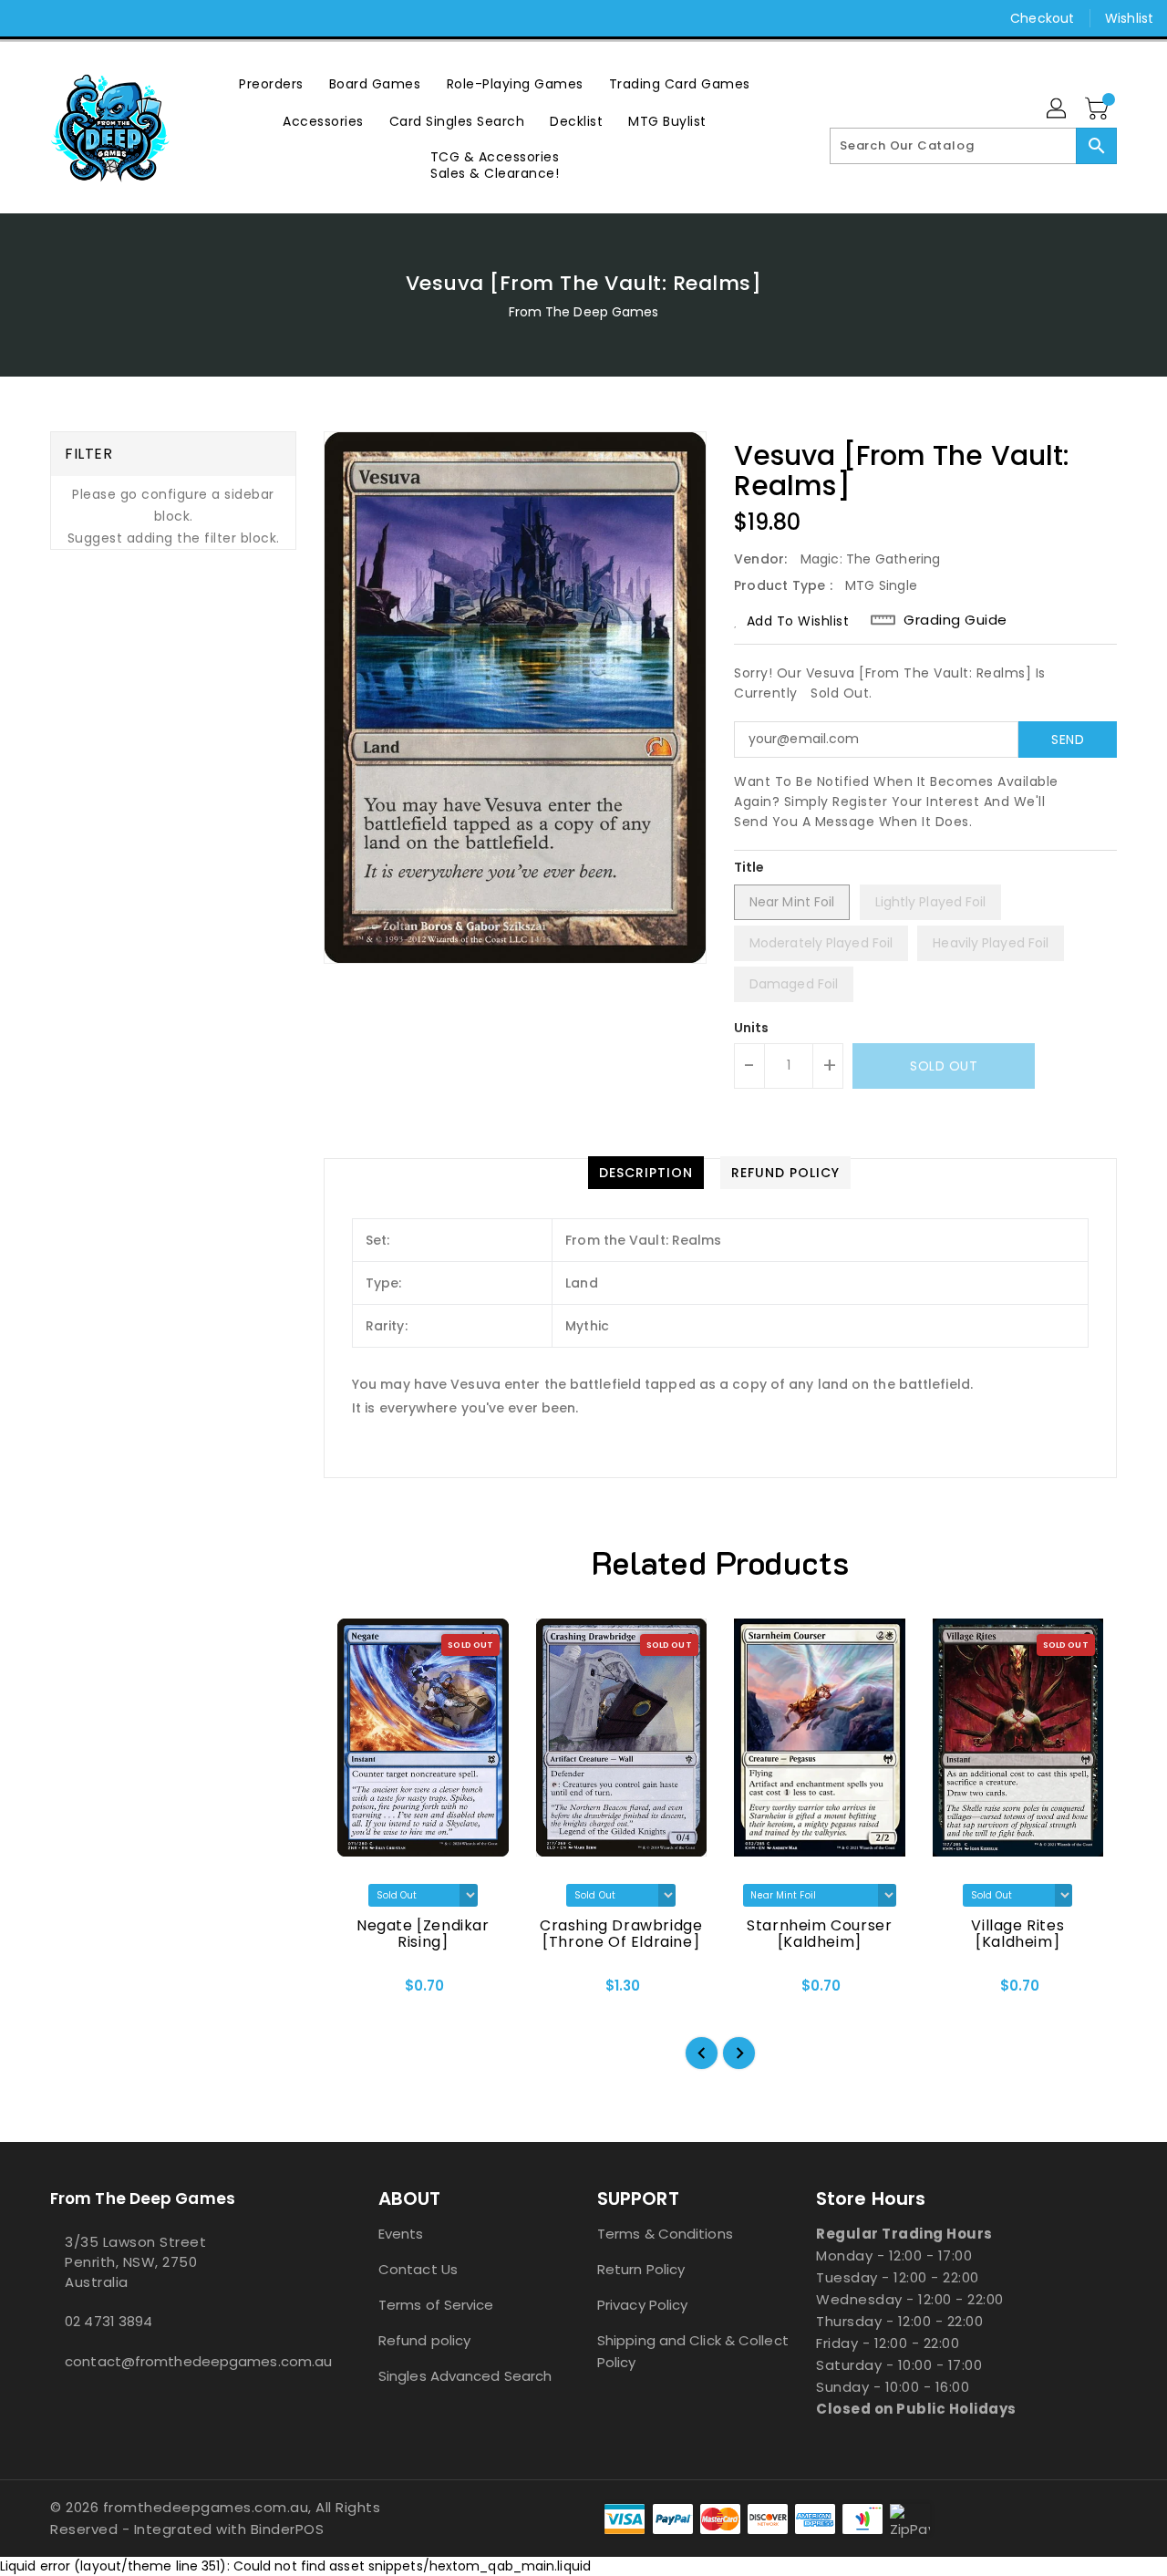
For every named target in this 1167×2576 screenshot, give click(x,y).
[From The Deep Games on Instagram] (64, 18)
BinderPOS (288, 2529)
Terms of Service (436, 2305)
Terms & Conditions (665, 2234)
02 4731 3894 (108, 2321)
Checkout (1042, 18)
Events (401, 2234)
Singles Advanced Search (465, 2376)
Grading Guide (955, 620)
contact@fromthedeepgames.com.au (178, 2361)
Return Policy (641, 2269)
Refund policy (424, 2340)
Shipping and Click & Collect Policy (693, 2351)
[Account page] (1058, 109)
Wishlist (1129, 18)
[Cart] (1099, 109)
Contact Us (418, 2269)
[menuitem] (271, 83)
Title (749, 867)
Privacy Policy (642, 2305)
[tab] (646, 1173)
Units (752, 1028)
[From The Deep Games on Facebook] (29, 18)
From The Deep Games (584, 312)
